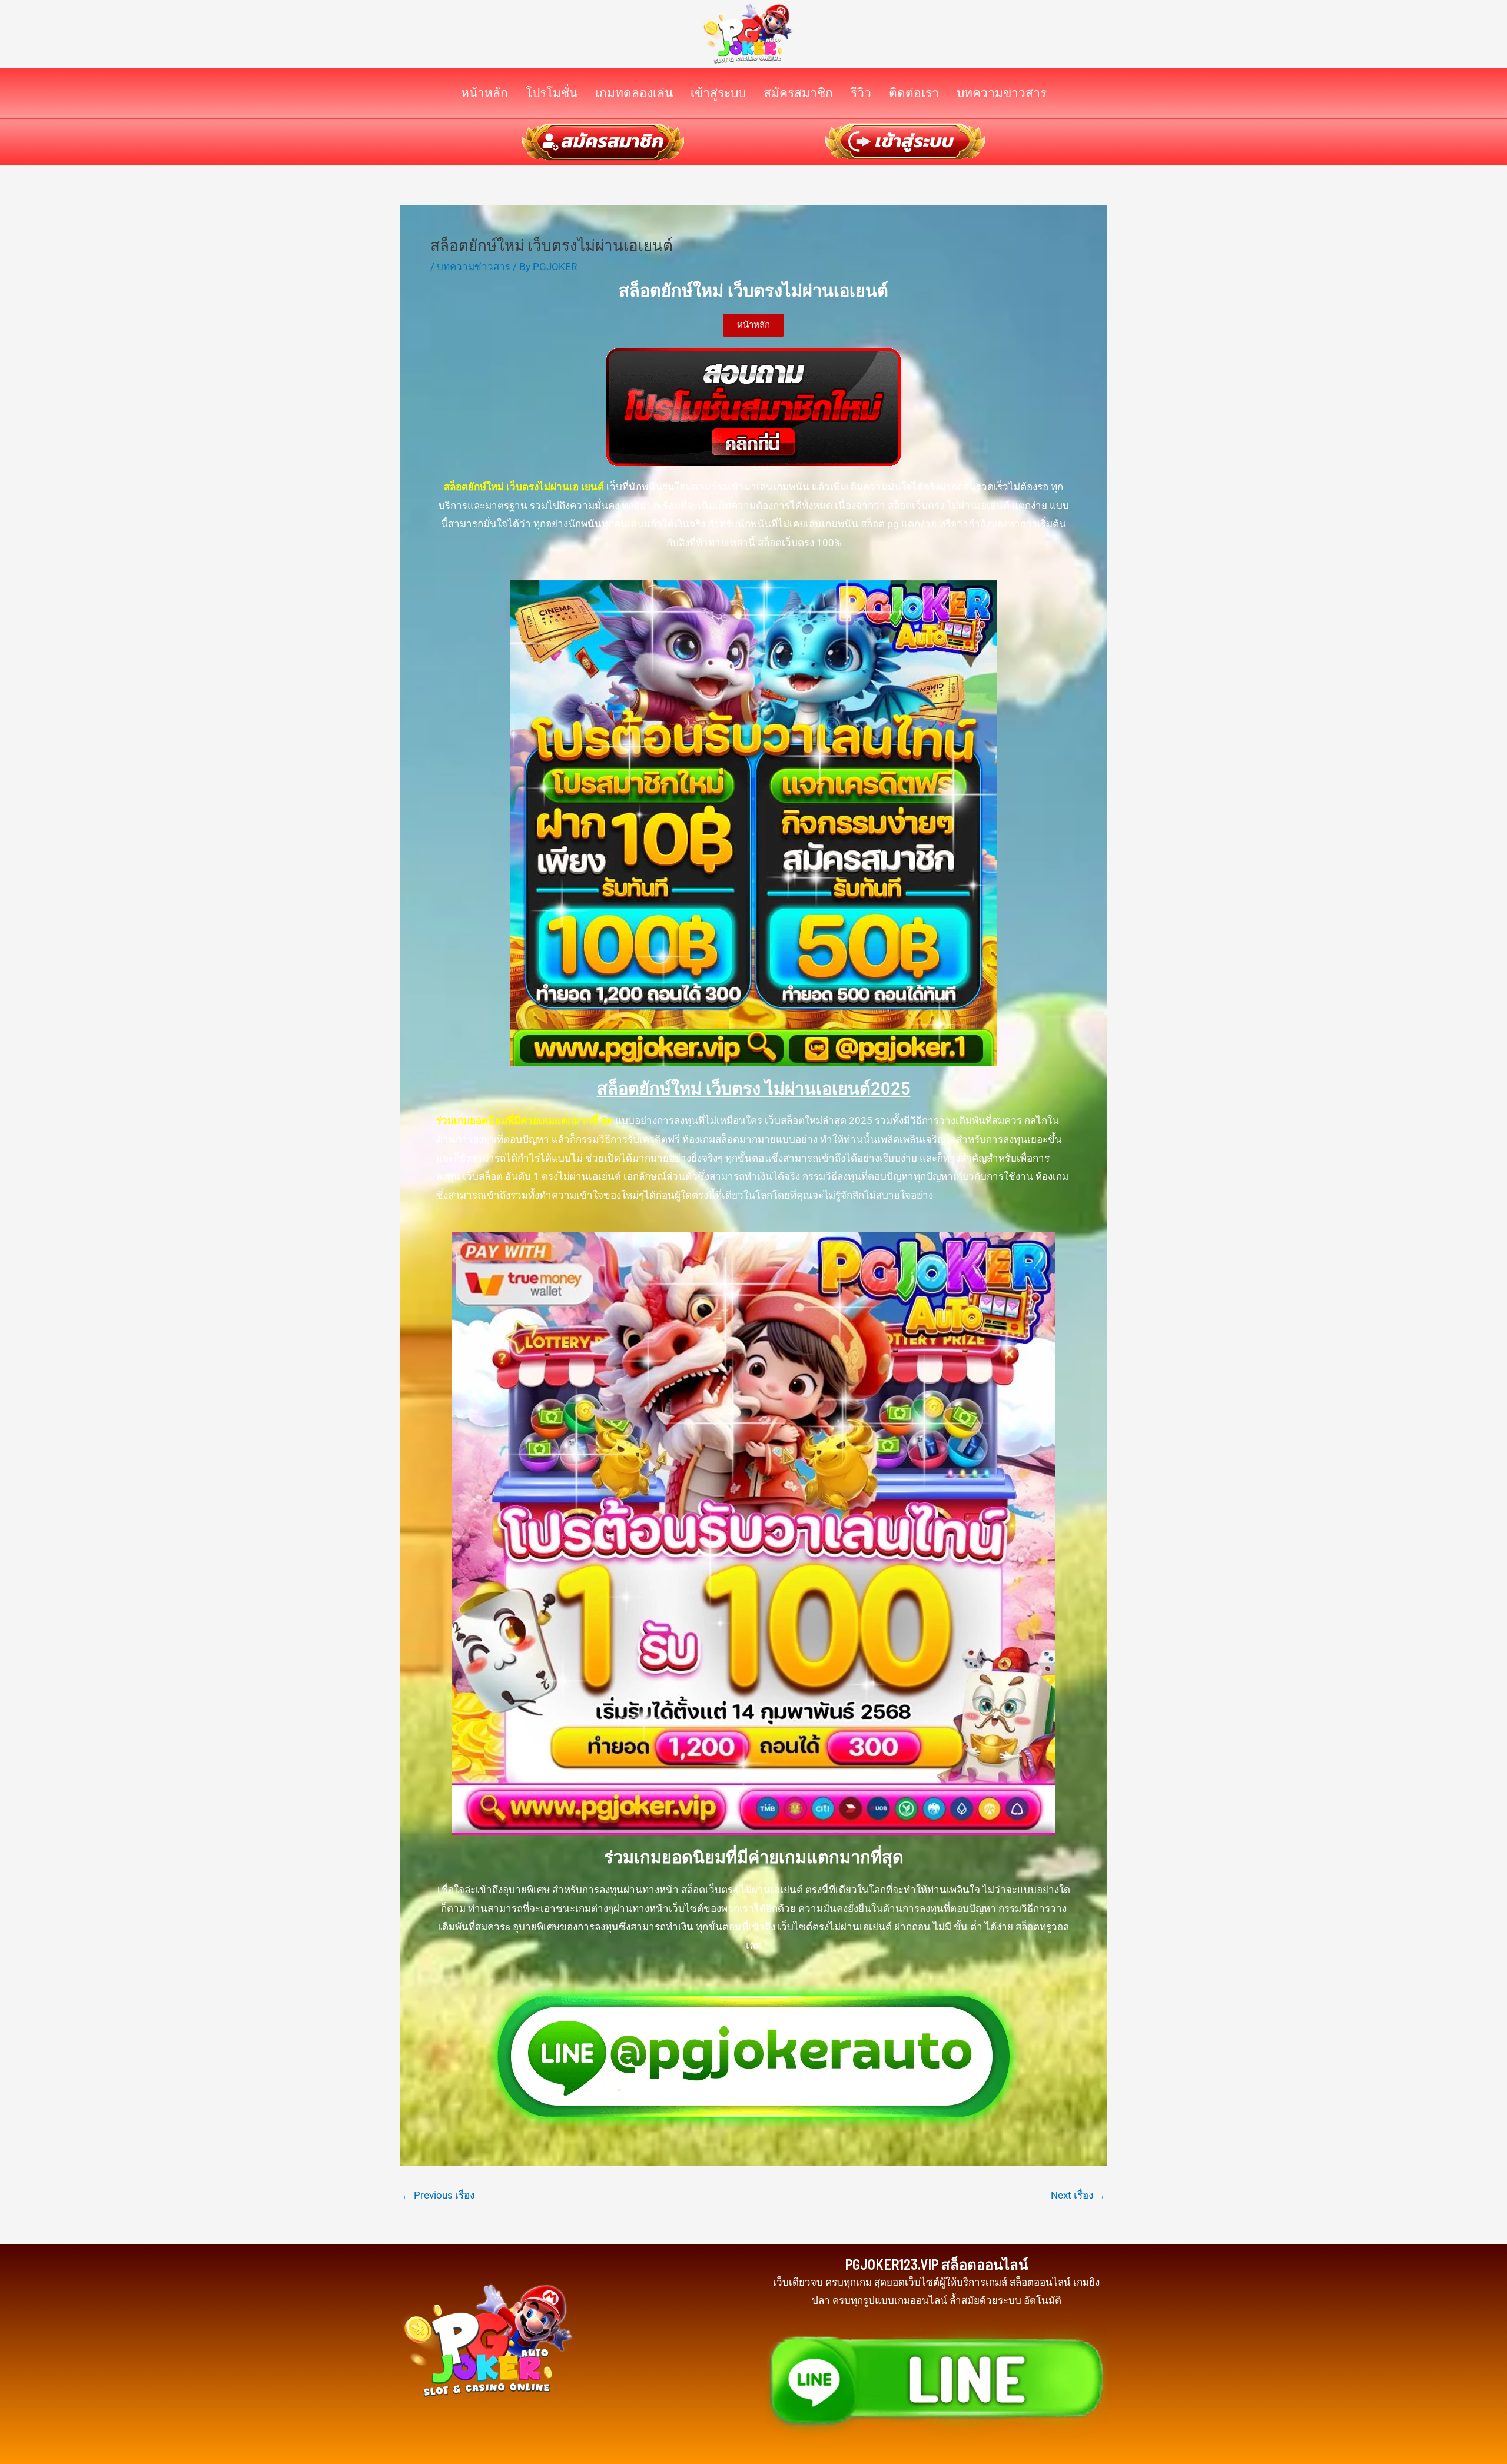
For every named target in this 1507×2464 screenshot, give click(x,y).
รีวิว (861, 93)
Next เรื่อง (1078, 2195)
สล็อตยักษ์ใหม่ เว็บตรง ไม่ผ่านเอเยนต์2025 (754, 1089)
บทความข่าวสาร (1002, 93)
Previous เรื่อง (438, 2195)
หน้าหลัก (484, 93)
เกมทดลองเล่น (634, 93)
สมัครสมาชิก (798, 93)
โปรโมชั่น (552, 93)
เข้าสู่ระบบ (718, 93)
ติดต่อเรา (914, 93)
